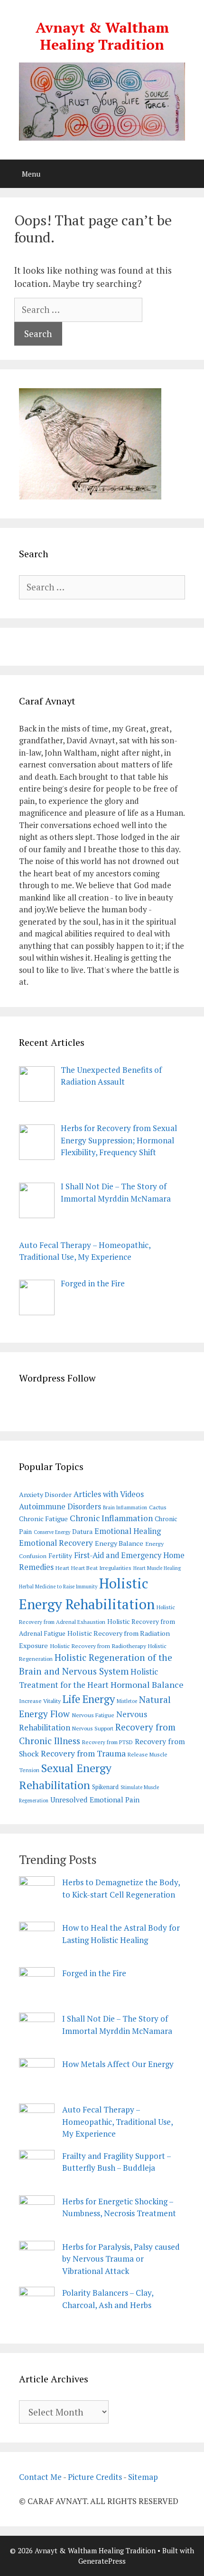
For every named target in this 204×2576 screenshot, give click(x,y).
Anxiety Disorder (45, 1494)
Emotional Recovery (56, 1543)
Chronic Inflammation (111, 1518)
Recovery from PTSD (107, 1742)
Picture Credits (95, 2477)
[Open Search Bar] (190, 174)
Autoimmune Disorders (60, 1506)
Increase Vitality (40, 1701)
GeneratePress (102, 2561)
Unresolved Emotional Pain (95, 1800)
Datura (82, 1532)
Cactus (158, 1507)
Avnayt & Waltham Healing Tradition (102, 36)
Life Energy (89, 1699)
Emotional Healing (128, 1531)
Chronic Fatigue (43, 1519)
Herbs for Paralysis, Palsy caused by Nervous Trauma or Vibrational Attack (121, 2259)
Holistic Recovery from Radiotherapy (98, 1646)
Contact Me (40, 2477)
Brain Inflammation (125, 1507)
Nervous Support (93, 1728)
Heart (62, 1568)
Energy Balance (119, 1543)
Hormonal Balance (147, 1685)
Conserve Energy (52, 1532)
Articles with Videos (109, 1494)
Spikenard (105, 1787)
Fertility (60, 1556)
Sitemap (143, 2477)
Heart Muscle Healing (157, 1568)
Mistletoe (127, 1701)
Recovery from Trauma (83, 1753)
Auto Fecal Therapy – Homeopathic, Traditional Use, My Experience (117, 2121)
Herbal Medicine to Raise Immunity (58, 1587)
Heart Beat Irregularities (101, 1568)
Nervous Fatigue (93, 1715)
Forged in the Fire (94, 1973)
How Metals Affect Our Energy (118, 2064)
